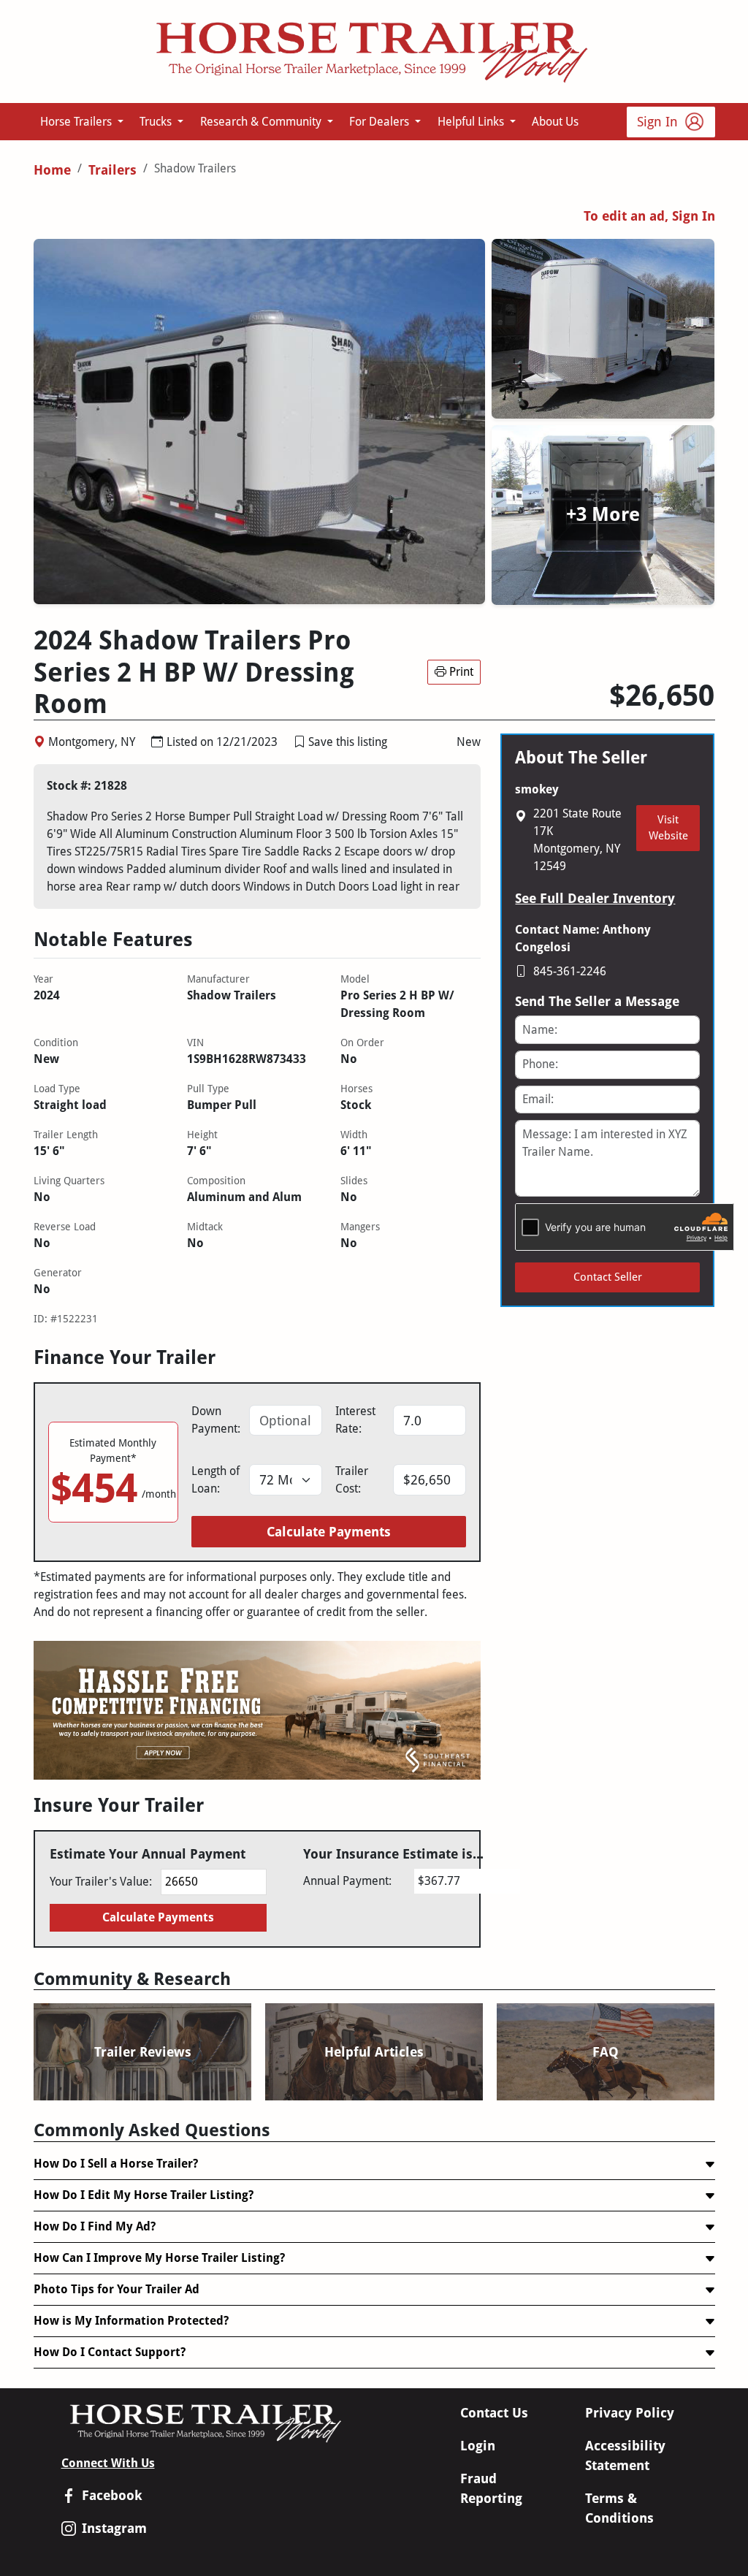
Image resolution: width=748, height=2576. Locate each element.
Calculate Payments (329, 1532)
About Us (555, 122)
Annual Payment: (347, 1881)
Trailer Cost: (352, 1480)
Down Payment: (216, 1420)
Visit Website (668, 828)
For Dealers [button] (381, 122)
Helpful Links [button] (472, 122)
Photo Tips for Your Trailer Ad (117, 2289)
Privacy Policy (630, 2413)
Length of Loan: (215, 1480)
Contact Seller (608, 1277)
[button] (299, 742)
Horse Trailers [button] (77, 122)
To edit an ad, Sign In (649, 216)
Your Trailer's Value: (101, 1882)
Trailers (112, 170)
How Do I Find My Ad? (95, 2226)
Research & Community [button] (262, 122)
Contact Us (494, 2413)
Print (461, 672)
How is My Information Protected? (131, 2321)
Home (52, 170)
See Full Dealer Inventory (595, 898)
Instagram (114, 2528)
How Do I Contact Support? (110, 2352)
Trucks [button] (157, 122)
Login (478, 2446)
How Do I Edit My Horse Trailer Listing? (144, 2195)
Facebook (112, 2495)
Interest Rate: (355, 1420)
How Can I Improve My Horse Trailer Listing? (159, 2258)
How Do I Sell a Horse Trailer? (116, 2164)
